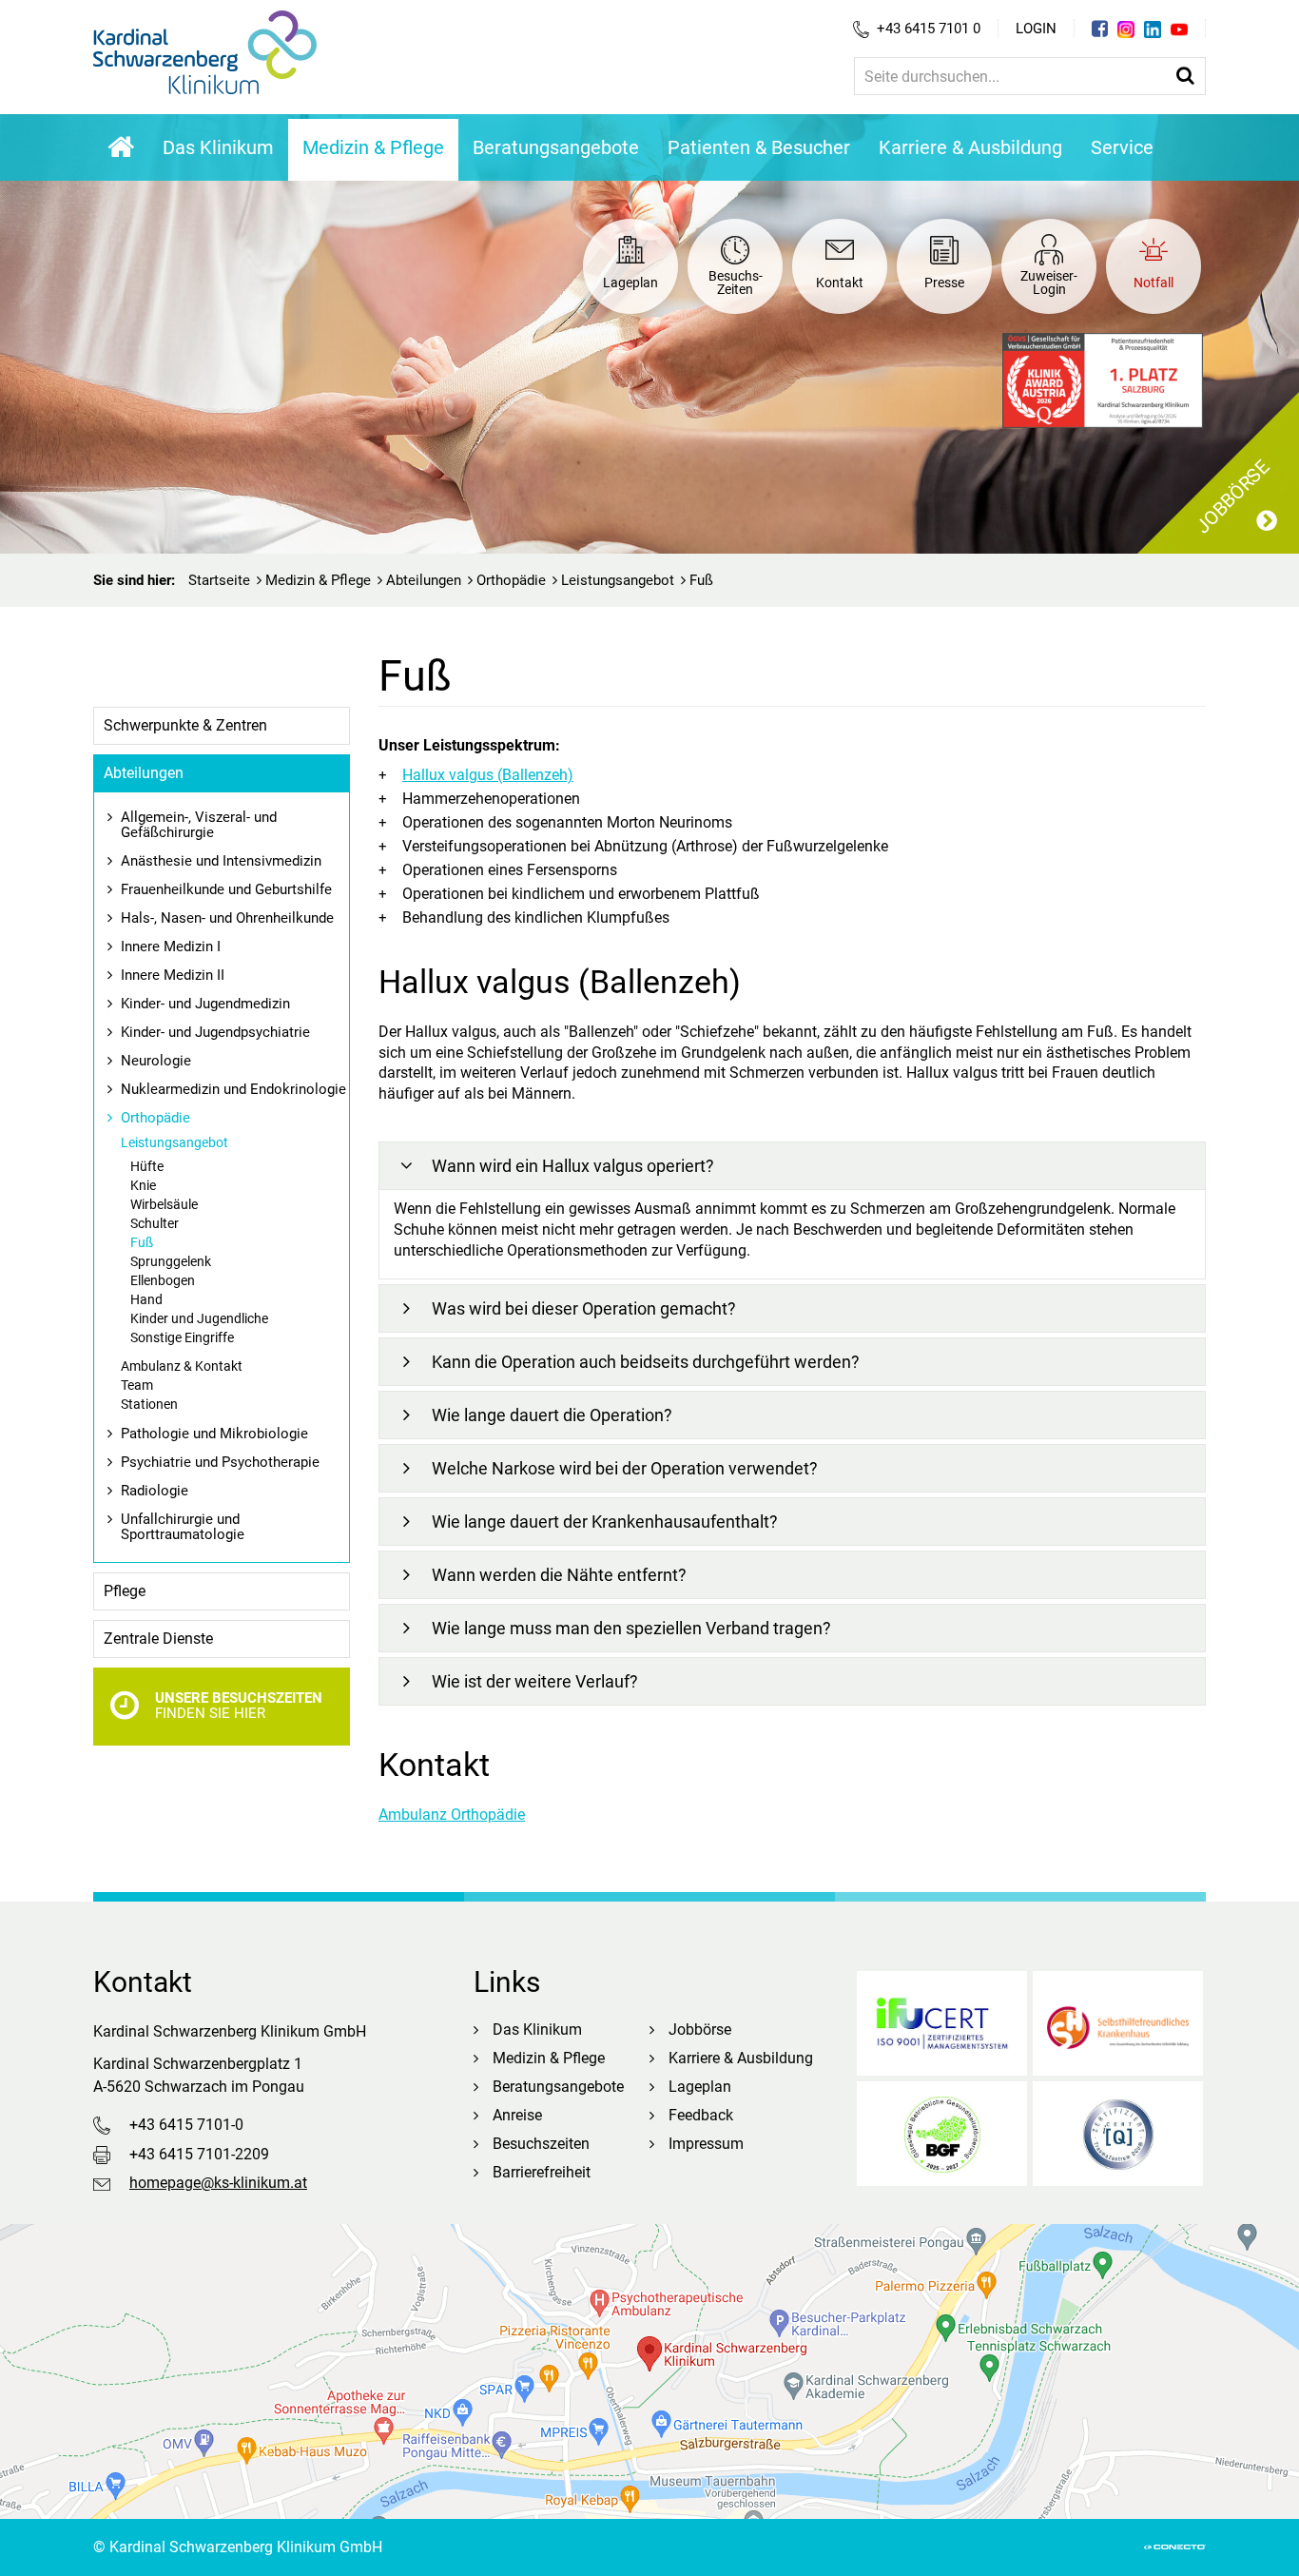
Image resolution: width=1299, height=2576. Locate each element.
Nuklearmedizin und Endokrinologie (233, 1089)
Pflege (125, 1591)
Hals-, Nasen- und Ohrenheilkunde (227, 918)
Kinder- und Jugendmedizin (205, 1004)
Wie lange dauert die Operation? (552, 1415)
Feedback (701, 2115)
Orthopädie (511, 580)
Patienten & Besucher (759, 147)
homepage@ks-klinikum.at (218, 2183)
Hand (146, 1299)
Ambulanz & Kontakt (182, 1366)
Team (137, 1385)
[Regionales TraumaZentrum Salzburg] (1118, 2134)
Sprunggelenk (171, 1261)
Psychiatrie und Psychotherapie (220, 1462)
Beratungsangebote (556, 147)
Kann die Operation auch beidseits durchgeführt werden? (646, 1362)
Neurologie (156, 1061)
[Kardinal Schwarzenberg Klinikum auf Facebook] (1100, 29)
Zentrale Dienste (158, 1639)
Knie (143, 1185)
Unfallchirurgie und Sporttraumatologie (183, 1527)
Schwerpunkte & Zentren (185, 725)
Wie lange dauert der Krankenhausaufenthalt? (605, 1522)
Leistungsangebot (618, 580)
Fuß (142, 1242)
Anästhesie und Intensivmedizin (221, 861)
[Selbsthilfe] (1118, 2023)
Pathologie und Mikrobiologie (214, 1434)
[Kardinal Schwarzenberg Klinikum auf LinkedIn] (1153, 29)
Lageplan (700, 2087)
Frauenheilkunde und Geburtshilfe (226, 889)
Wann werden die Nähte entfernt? (559, 1575)
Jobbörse (700, 2030)
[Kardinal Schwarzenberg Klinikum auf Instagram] (1126, 29)
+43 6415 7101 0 (929, 29)
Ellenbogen (163, 1280)
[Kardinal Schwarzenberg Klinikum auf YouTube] (1179, 29)
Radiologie (155, 1491)
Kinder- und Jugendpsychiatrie (215, 1032)
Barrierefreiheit (542, 2172)
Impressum (706, 2144)
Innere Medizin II (173, 975)
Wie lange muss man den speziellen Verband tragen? (631, 1628)
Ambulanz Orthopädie (452, 1815)
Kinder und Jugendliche (199, 1318)
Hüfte (147, 1166)
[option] (649, 334)
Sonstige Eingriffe (182, 1337)
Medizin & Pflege (373, 147)
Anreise (517, 2115)
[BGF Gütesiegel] (942, 2134)
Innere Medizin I (171, 946)
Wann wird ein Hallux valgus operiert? (573, 1166)
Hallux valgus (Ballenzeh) (488, 775)
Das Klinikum (218, 147)
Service (1122, 147)
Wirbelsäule (164, 1204)
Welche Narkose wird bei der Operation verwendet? (625, 1468)
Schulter (155, 1223)
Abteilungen (424, 580)
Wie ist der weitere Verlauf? (535, 1681)
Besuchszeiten (541, 2144)
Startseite (219, 580)
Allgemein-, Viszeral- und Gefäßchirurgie (199, 825)
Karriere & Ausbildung (970, 147)
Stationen (149, 1404)
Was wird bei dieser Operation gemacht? (584, 1308)
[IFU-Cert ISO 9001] (942, 2023)
